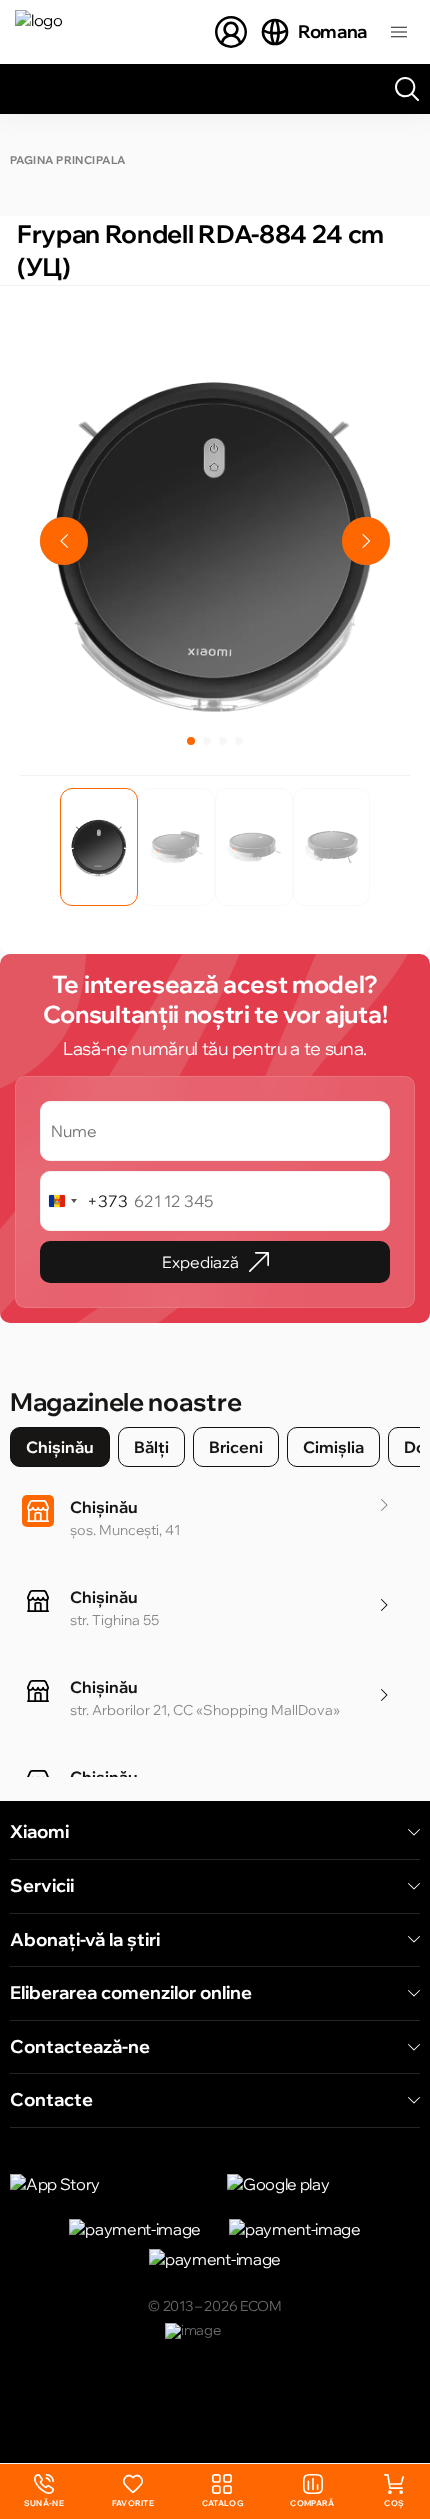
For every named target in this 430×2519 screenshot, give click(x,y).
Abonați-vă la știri (85, 1940)
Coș (394, 2503)
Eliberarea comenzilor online (131, 1993)
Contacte (51, 2100)
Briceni (236, 1447)
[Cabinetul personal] (231, 32)
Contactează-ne (80, 2047)
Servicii (42, 1886)
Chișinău (60, 1447)
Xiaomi (39, 1832)
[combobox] (84, 1201)
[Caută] (407, 89)
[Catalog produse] (399, 32)
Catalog (222, 2503)
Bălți (151, 1447)
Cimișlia (333, 1447)
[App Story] (106, 2184)
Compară (312, 2503)
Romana (332, 31)
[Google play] (323, 2184)
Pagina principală (67, 160)
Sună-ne (44, 2491)
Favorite (133, 2503)
